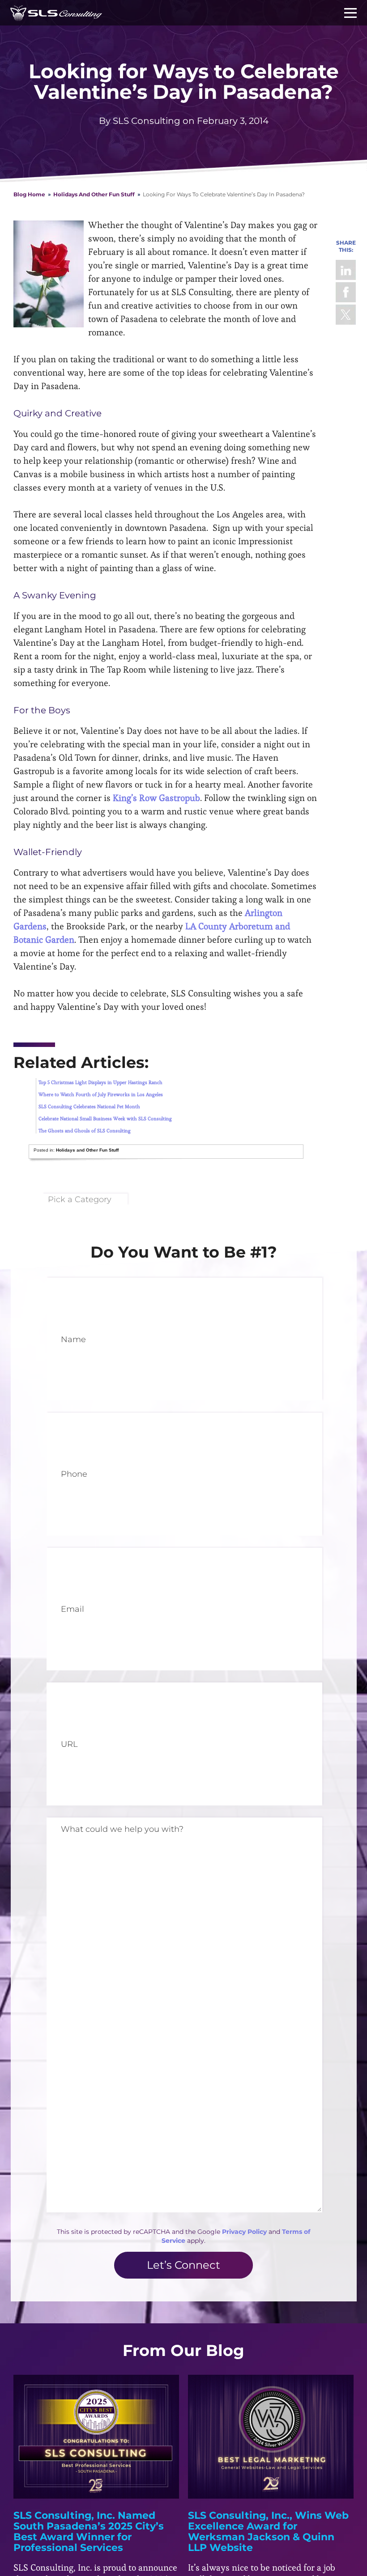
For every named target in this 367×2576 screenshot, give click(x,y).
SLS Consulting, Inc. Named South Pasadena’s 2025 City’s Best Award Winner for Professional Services (89, 2532)
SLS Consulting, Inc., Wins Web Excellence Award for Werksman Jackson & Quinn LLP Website (268, 2532)
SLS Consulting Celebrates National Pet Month (89, 1106)
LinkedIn (346, 270)
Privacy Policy (244, 2232)
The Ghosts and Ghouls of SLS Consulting (85, 1131)
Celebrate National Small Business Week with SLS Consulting (105, 1119)
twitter (346, 315)
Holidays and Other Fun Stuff (94, 194)
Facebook (346, 292)
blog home (29, 194)
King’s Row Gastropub (156, 798)
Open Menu (350, 13)
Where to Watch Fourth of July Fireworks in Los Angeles (101, 1094)
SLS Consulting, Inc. (56, 13)
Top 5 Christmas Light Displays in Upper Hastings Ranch (100, 1082)
